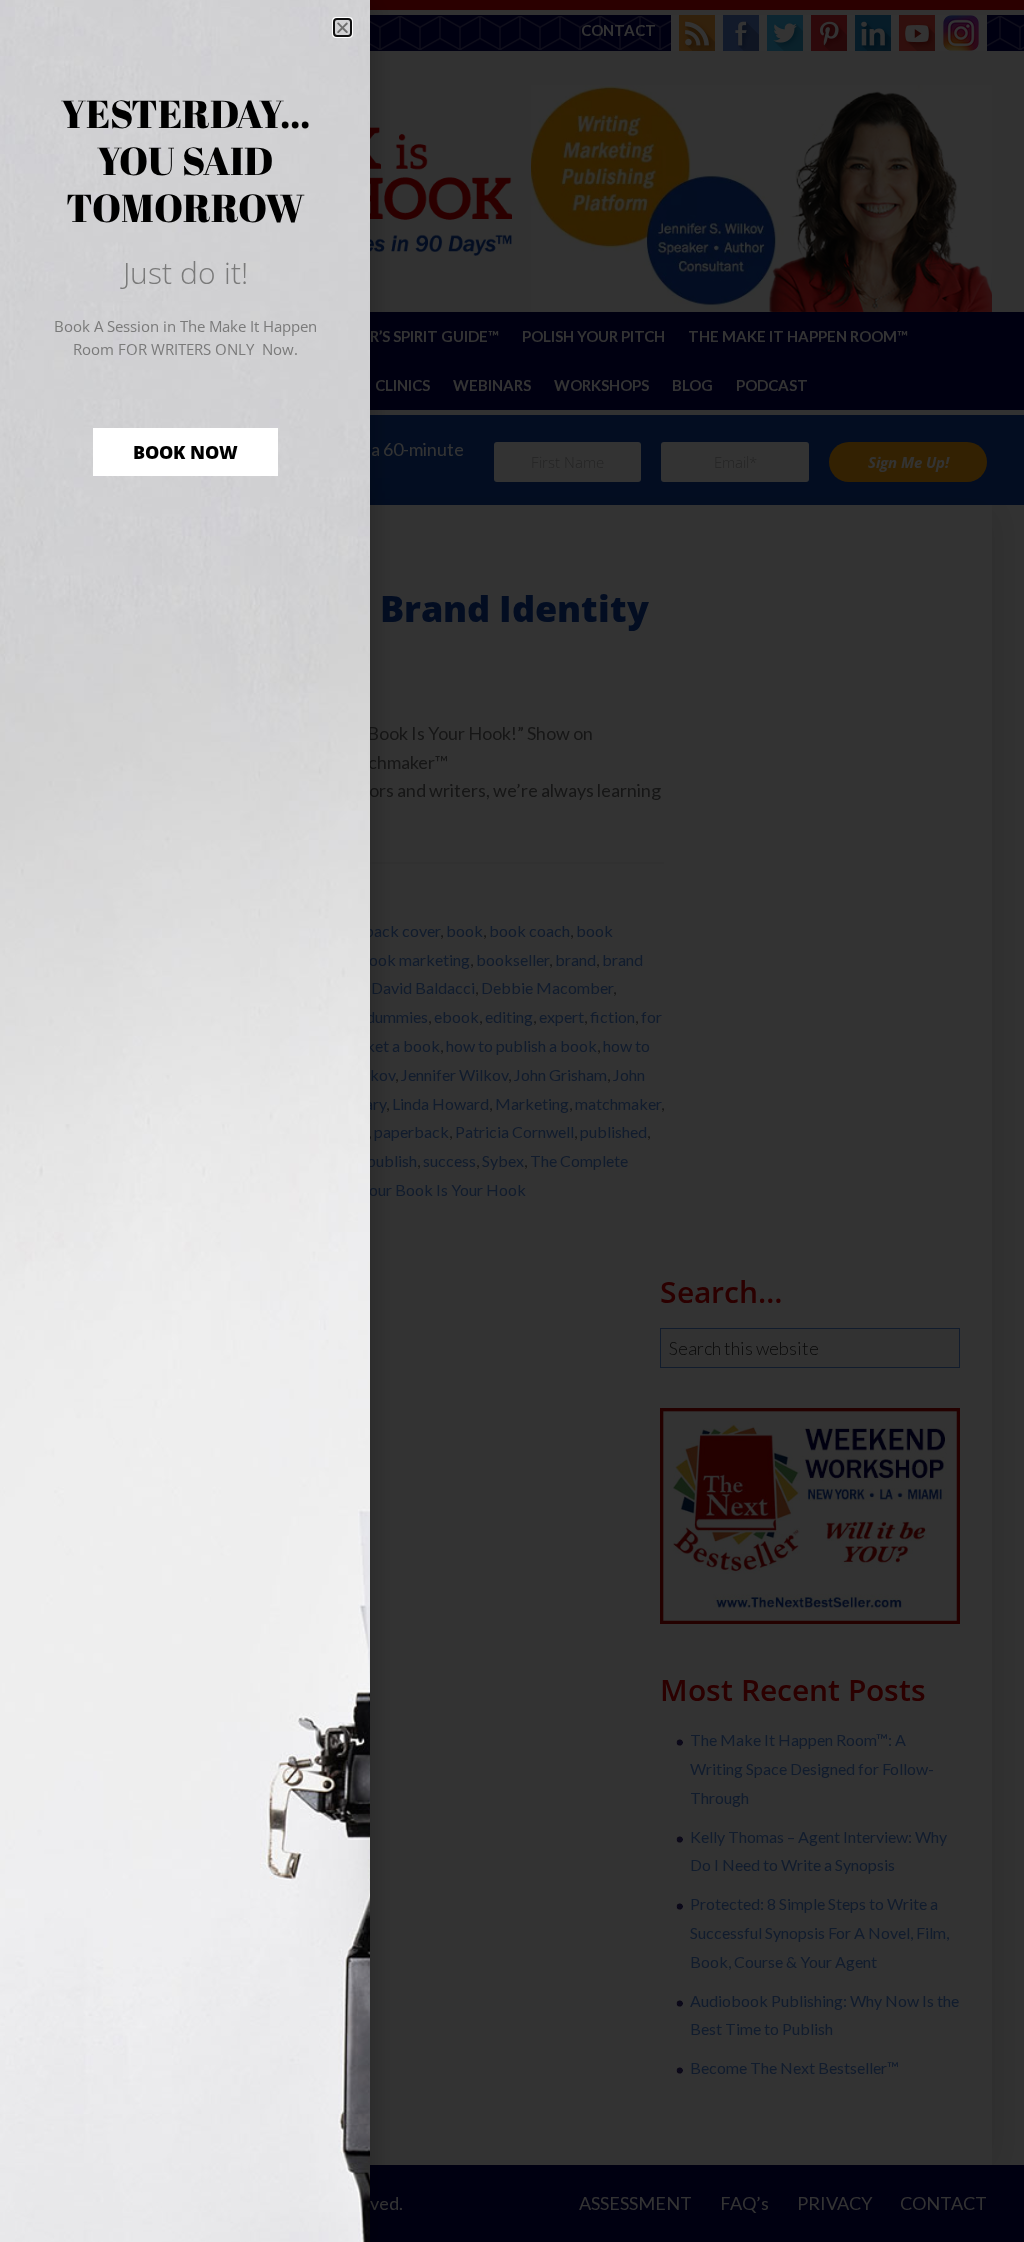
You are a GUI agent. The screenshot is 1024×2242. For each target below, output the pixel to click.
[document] (512, 1121)
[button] (342, 27)
